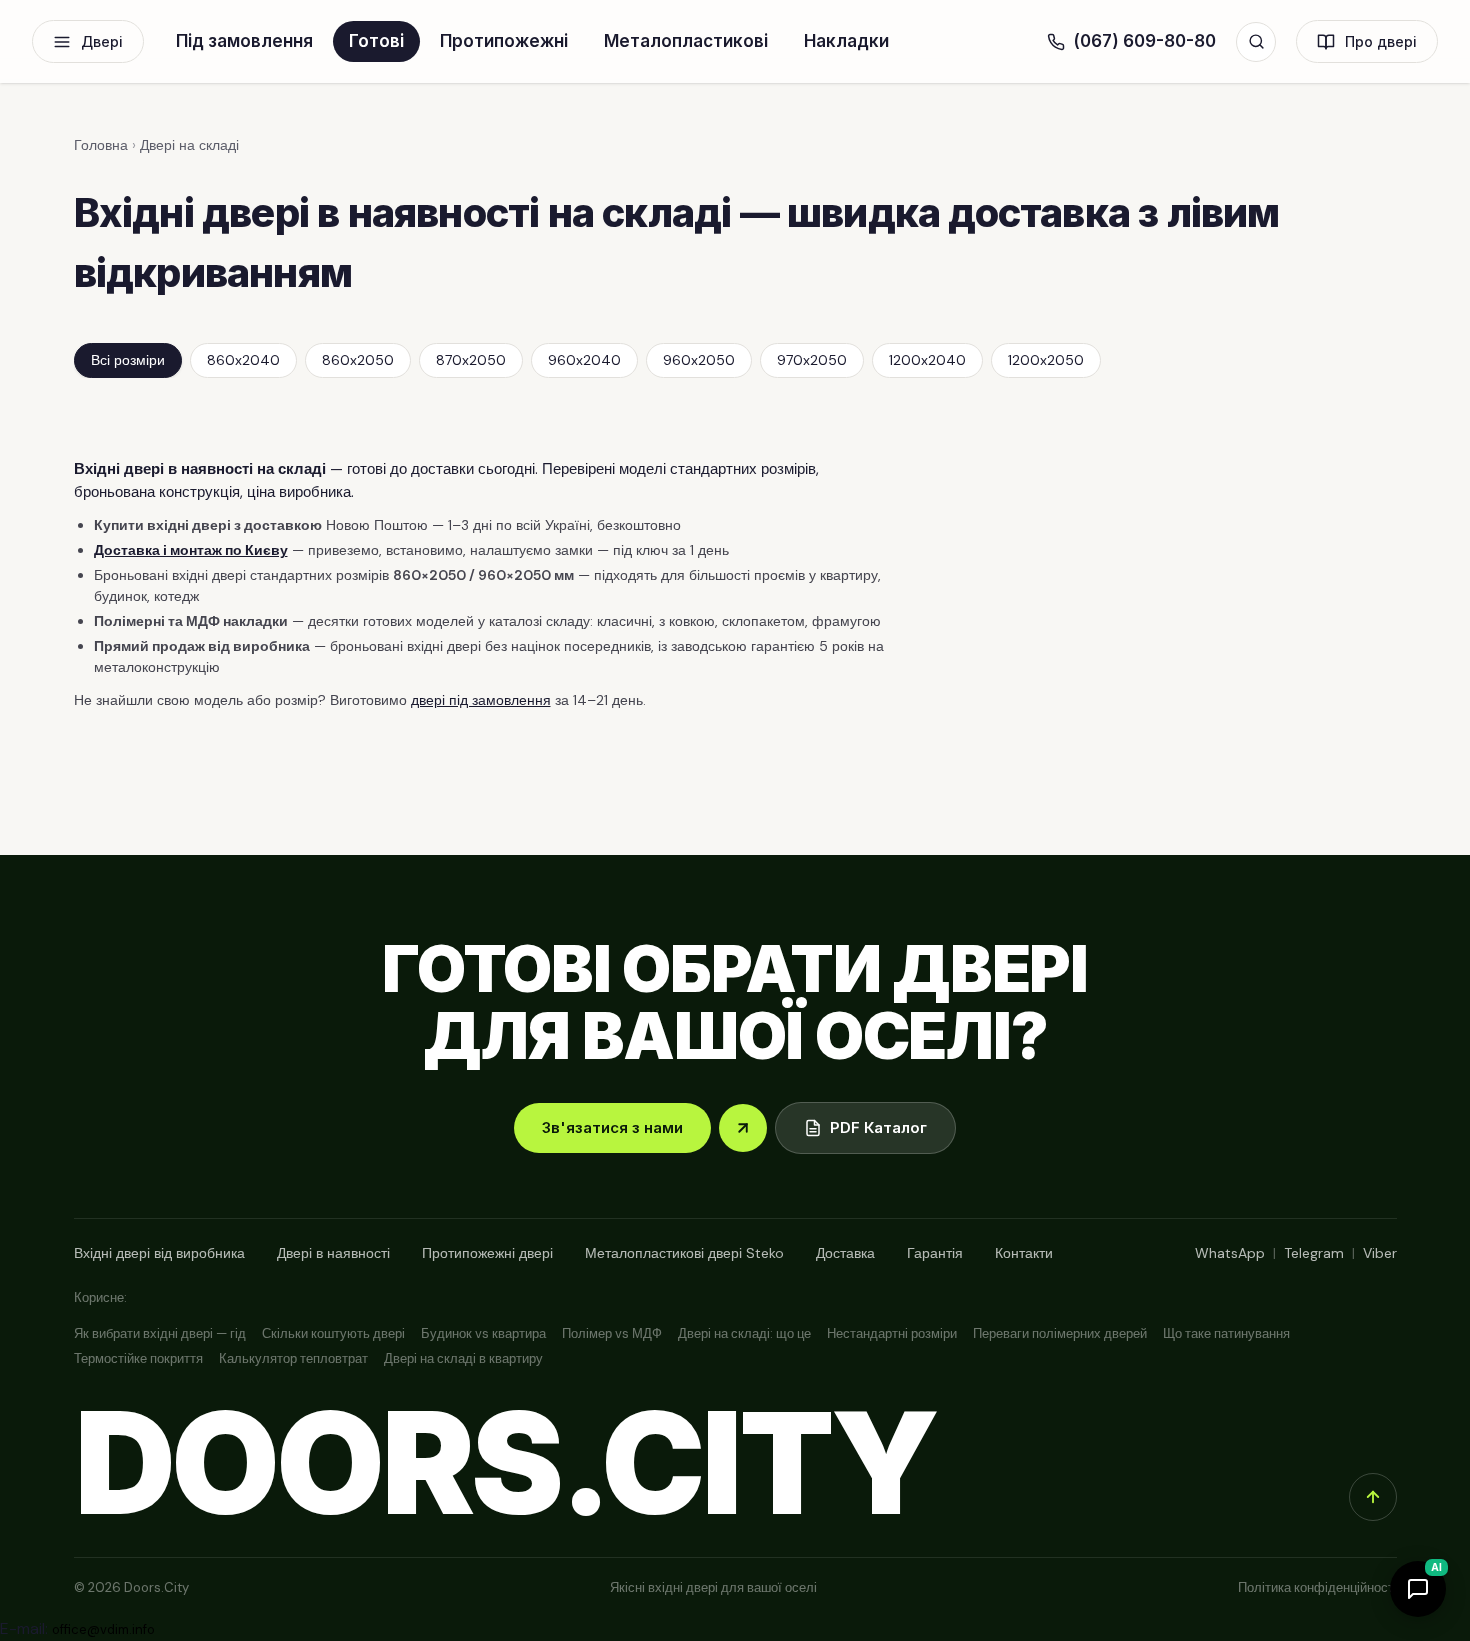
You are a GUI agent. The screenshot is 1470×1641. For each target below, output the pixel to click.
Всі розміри (128, 360)
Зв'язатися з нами (612, 1127)
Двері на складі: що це (744, 1333)
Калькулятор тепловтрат (293, 1358)
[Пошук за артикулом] (1256, 42)
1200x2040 (927, 360)
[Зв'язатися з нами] (743, 1128)
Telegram (1314, 1253)
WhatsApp (1230, 1253)
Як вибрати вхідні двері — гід (160, 1333)
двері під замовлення (481, 700)
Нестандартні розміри (892, 1333)
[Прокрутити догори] (1373, 1497)
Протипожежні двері (487, 1253)
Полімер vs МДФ (612, 1333)
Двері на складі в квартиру (463, 1358)
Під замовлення (244, 41)
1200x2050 (1046, 360)
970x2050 (812, 360)
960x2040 (584, 360)
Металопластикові (686, 41)
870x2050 (471, 360)
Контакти (1024, 1253)
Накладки (846, 41)
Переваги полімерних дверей (1060, 1333)
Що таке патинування (1226, 1333)
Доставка (845, 1253)
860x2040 (243, 360)
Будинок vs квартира (483, 1333)
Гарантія (935, 1253)
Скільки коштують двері (333, 1333)
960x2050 (699, 360)
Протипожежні (504, 41)
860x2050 (358, 360)
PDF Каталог (878, 1127)
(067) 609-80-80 (1144, 41)
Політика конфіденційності (1317, 1587)
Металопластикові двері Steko (684, 1253)
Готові (376, 41)
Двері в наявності (333, 1253)
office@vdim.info (103, 1629)
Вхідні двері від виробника (159, 1253)
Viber (1380, 1253)
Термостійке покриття (138, 1358)
